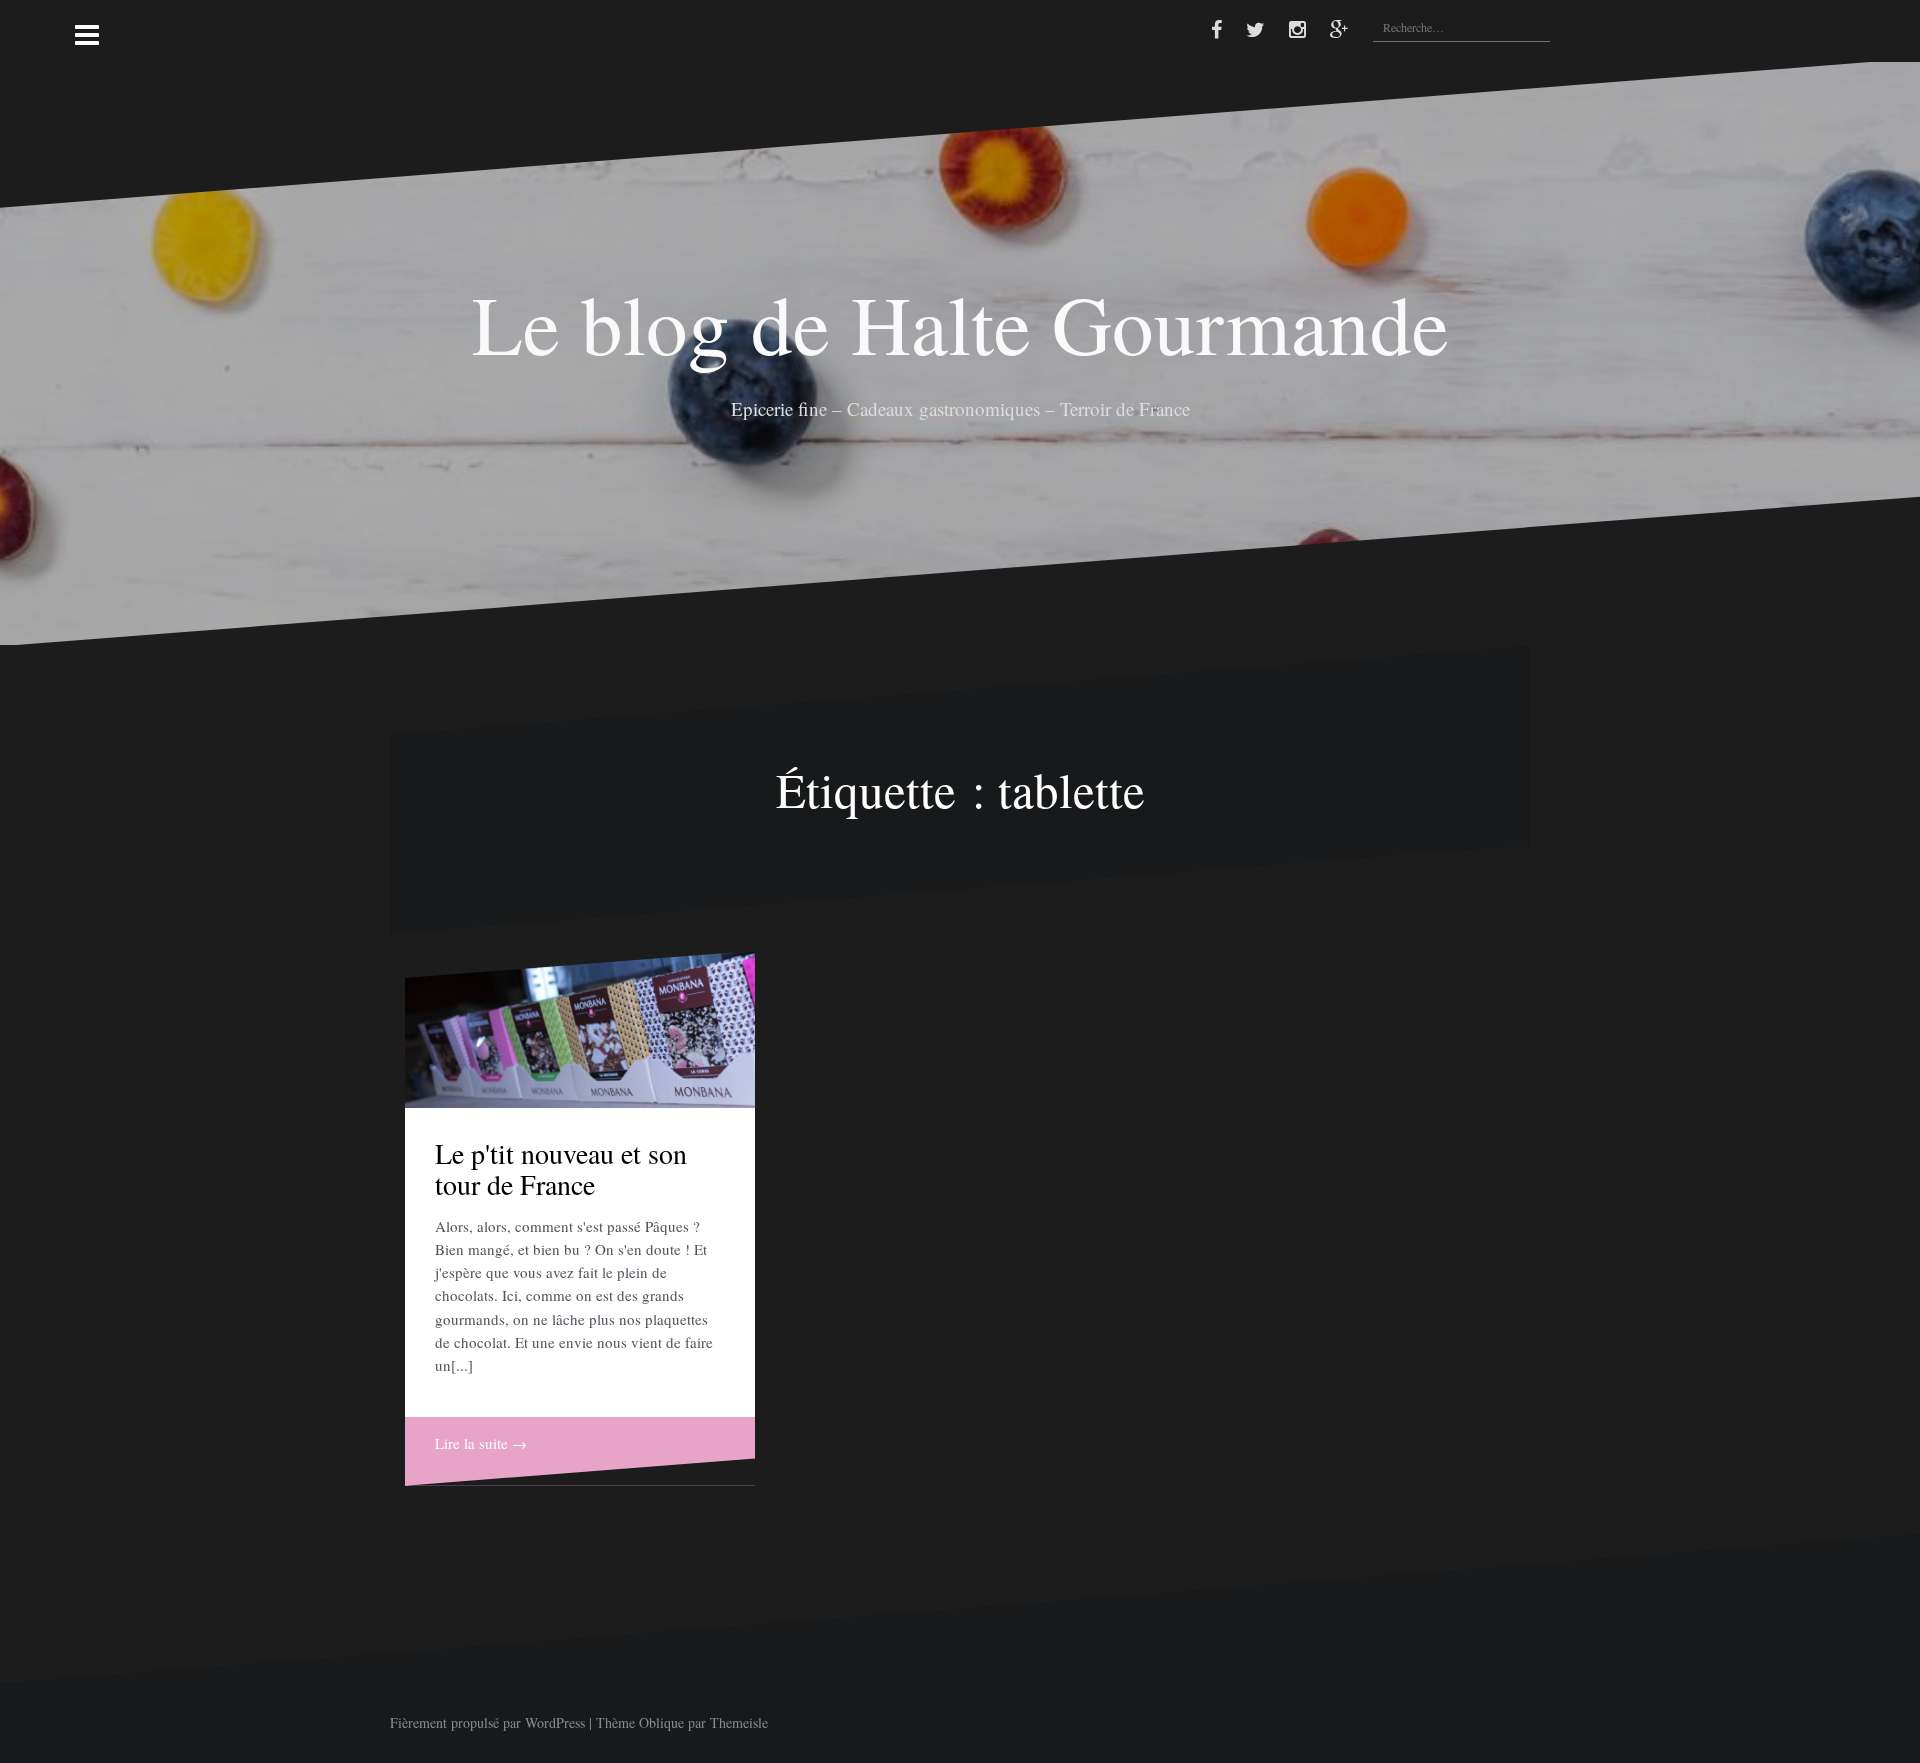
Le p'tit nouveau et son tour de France (561, 1168)
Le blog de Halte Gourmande (960, 322)
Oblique (661, 1722)
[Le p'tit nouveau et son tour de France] (580, 1030)
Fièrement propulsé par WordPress (487, 1722)
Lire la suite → (481, 1443)
